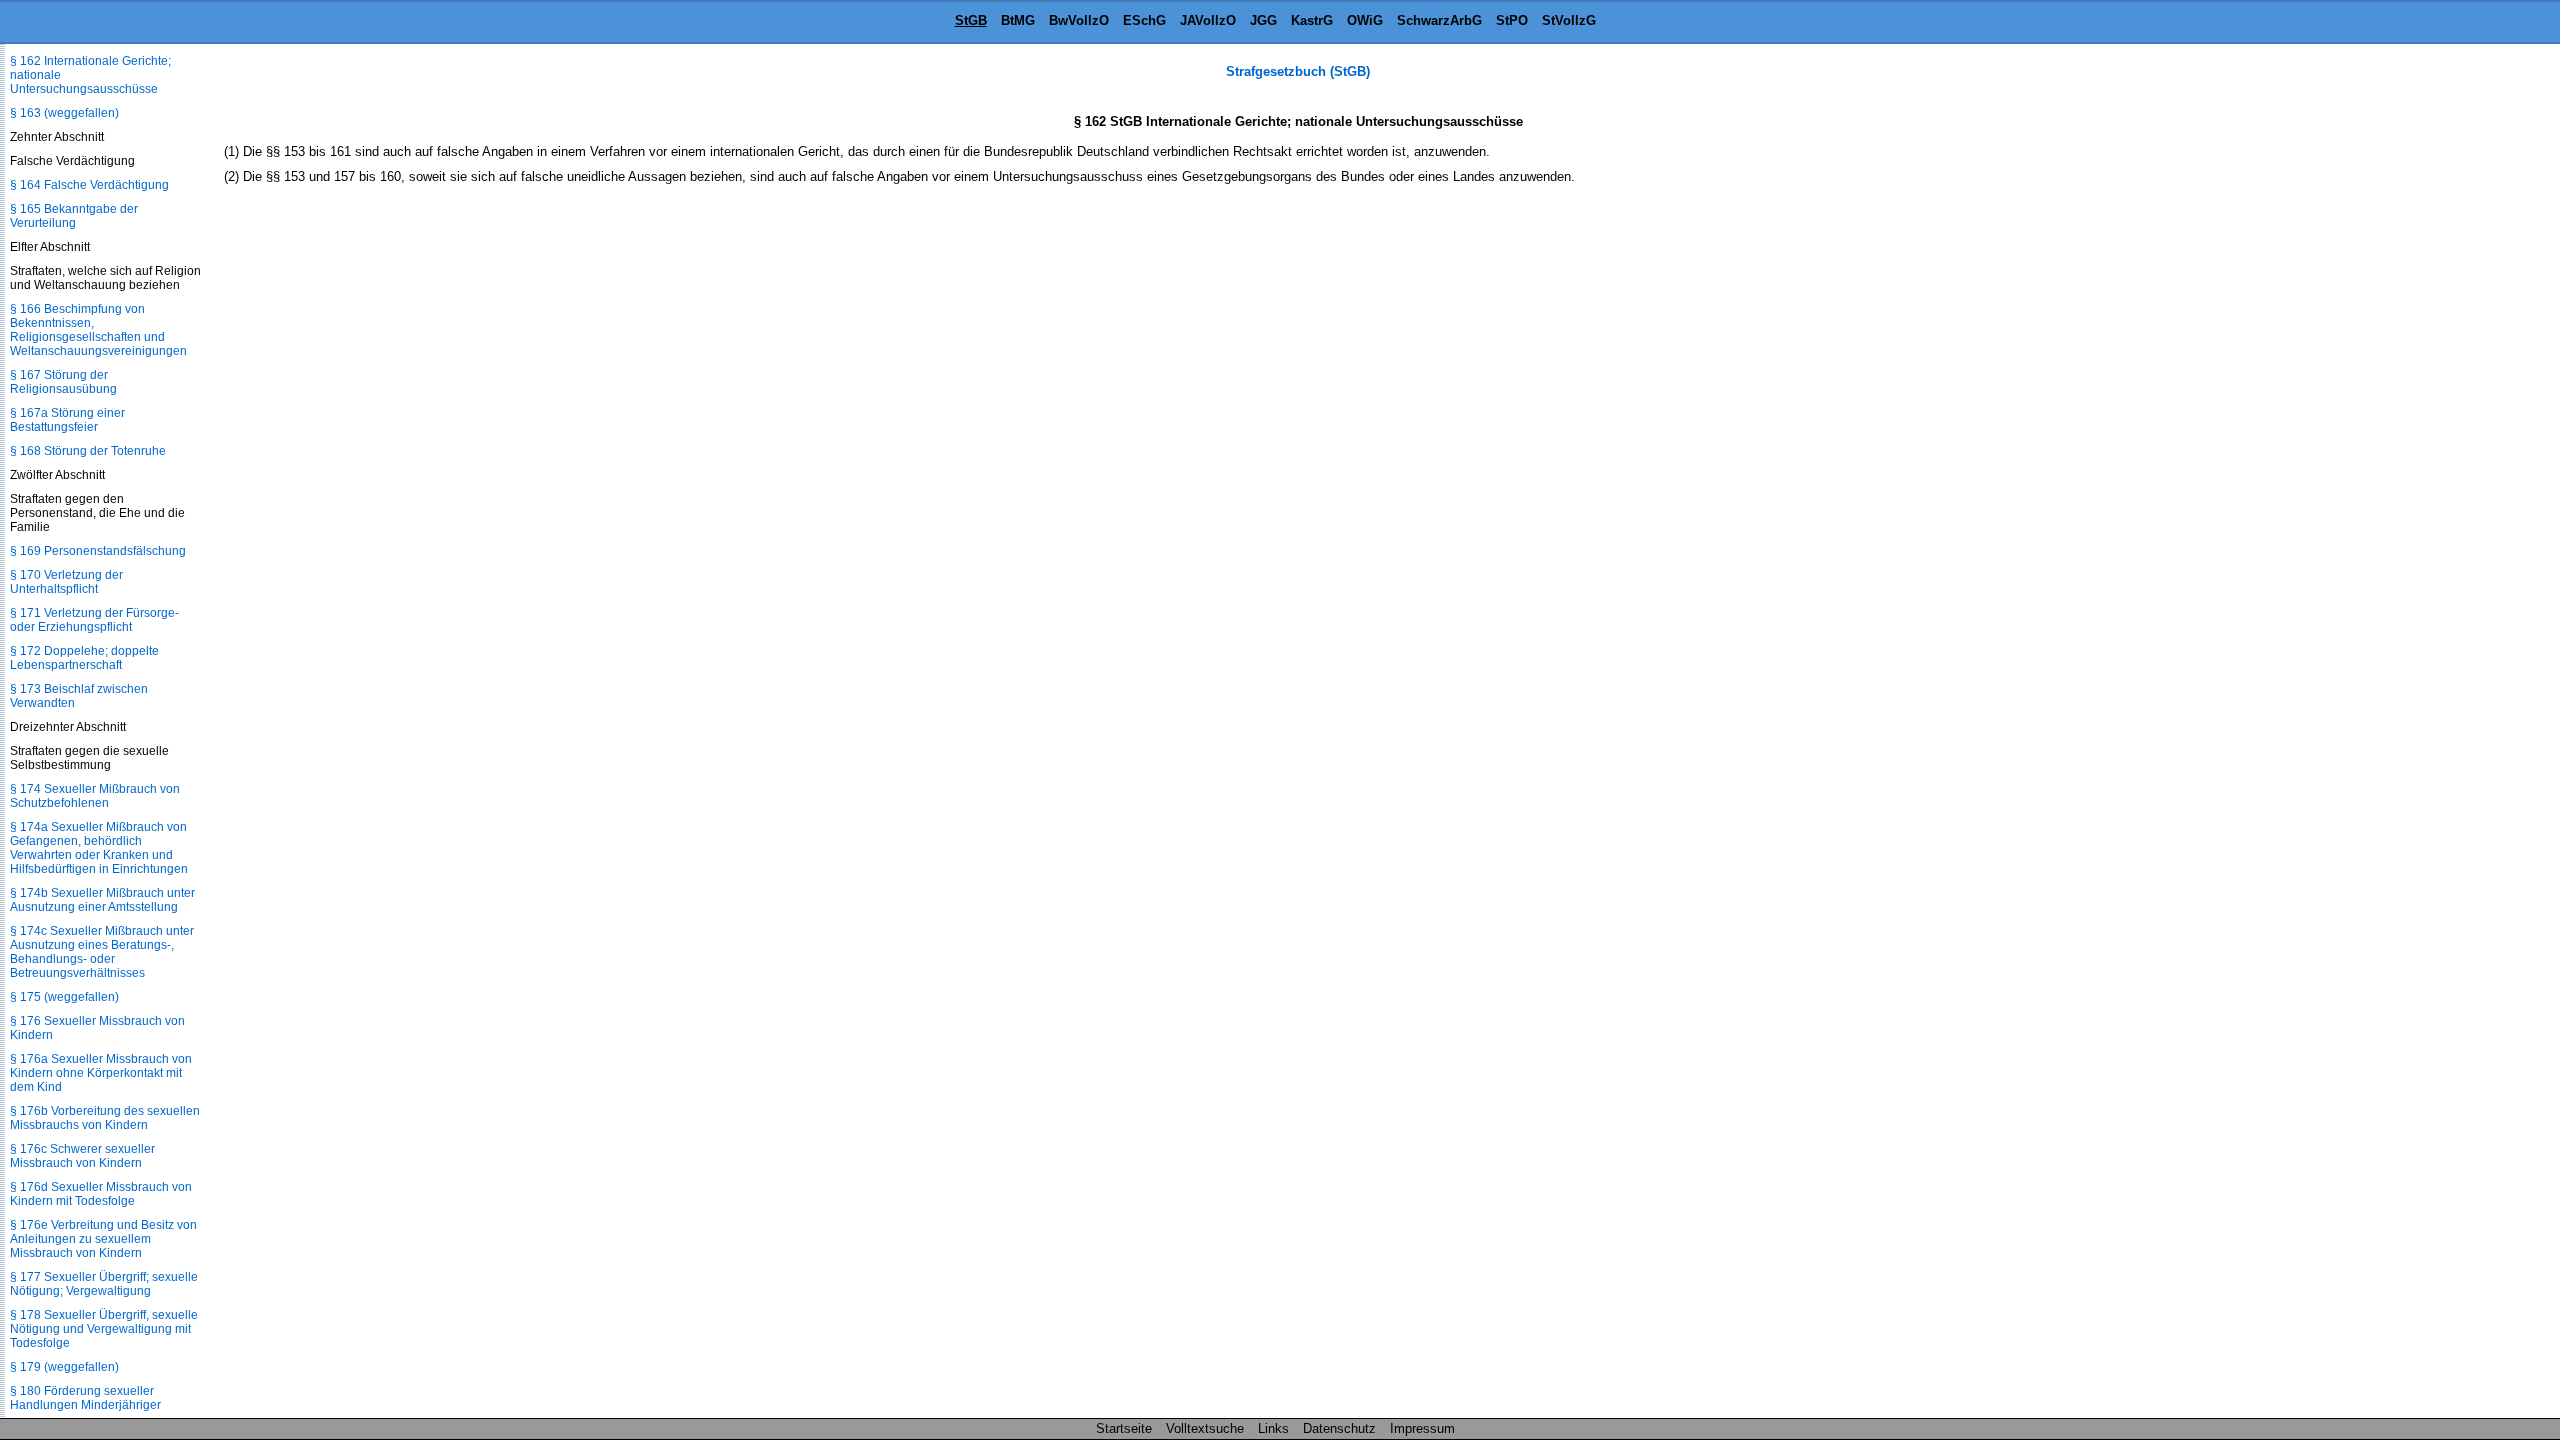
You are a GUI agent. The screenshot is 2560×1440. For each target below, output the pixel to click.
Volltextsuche (1205, 1428)
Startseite (1124, 1428)
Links (1273, 1428)
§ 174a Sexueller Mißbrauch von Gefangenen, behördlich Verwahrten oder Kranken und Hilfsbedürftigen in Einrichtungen (99, 848)
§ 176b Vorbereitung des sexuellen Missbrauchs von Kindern (105, 1118)
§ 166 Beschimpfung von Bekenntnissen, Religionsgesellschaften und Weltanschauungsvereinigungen (98, 330)
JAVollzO (1208, 20)
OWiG (1365, 20)
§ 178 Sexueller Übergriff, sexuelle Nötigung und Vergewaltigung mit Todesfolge (104, 1329)
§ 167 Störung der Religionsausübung (63, 382)
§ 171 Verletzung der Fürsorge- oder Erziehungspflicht (94, 620)
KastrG (1312, 20)
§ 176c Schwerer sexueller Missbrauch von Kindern (82, 1156)
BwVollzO (1079, 20)
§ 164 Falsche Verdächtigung (89, 185)
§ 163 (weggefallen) (64, 113)
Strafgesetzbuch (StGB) (1298, 71)
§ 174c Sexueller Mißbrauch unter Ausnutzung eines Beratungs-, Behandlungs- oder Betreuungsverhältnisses (102, 952)
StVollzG (1569, 20)
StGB (971, 20)
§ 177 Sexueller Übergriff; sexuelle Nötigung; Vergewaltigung (104, 1284)
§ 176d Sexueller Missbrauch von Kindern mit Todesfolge (101, 1194)
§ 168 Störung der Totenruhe (88, 451)
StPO (1512, 20)
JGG (1263, 20)
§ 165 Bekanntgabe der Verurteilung (74, 216)
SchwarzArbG (1439, 20)
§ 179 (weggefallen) (64, 1367)
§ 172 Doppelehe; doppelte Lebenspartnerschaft (84, 658)
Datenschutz (1339, 1428)
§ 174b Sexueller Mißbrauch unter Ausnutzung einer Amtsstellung (102, 900)
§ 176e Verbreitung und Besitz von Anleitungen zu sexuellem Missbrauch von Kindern (103, 1239)
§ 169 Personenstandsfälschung (98, 551)
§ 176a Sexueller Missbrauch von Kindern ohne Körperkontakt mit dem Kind (101, 1073)
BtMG (1018, 20)
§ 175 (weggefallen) (64, 997)
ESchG (1144, 20)
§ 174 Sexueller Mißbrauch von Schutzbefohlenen (95, 796)
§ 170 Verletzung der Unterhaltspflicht (66, 582)
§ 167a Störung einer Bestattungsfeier (67, 420)
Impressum (1422, 1428)
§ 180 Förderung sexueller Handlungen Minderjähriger (85, 1398)
